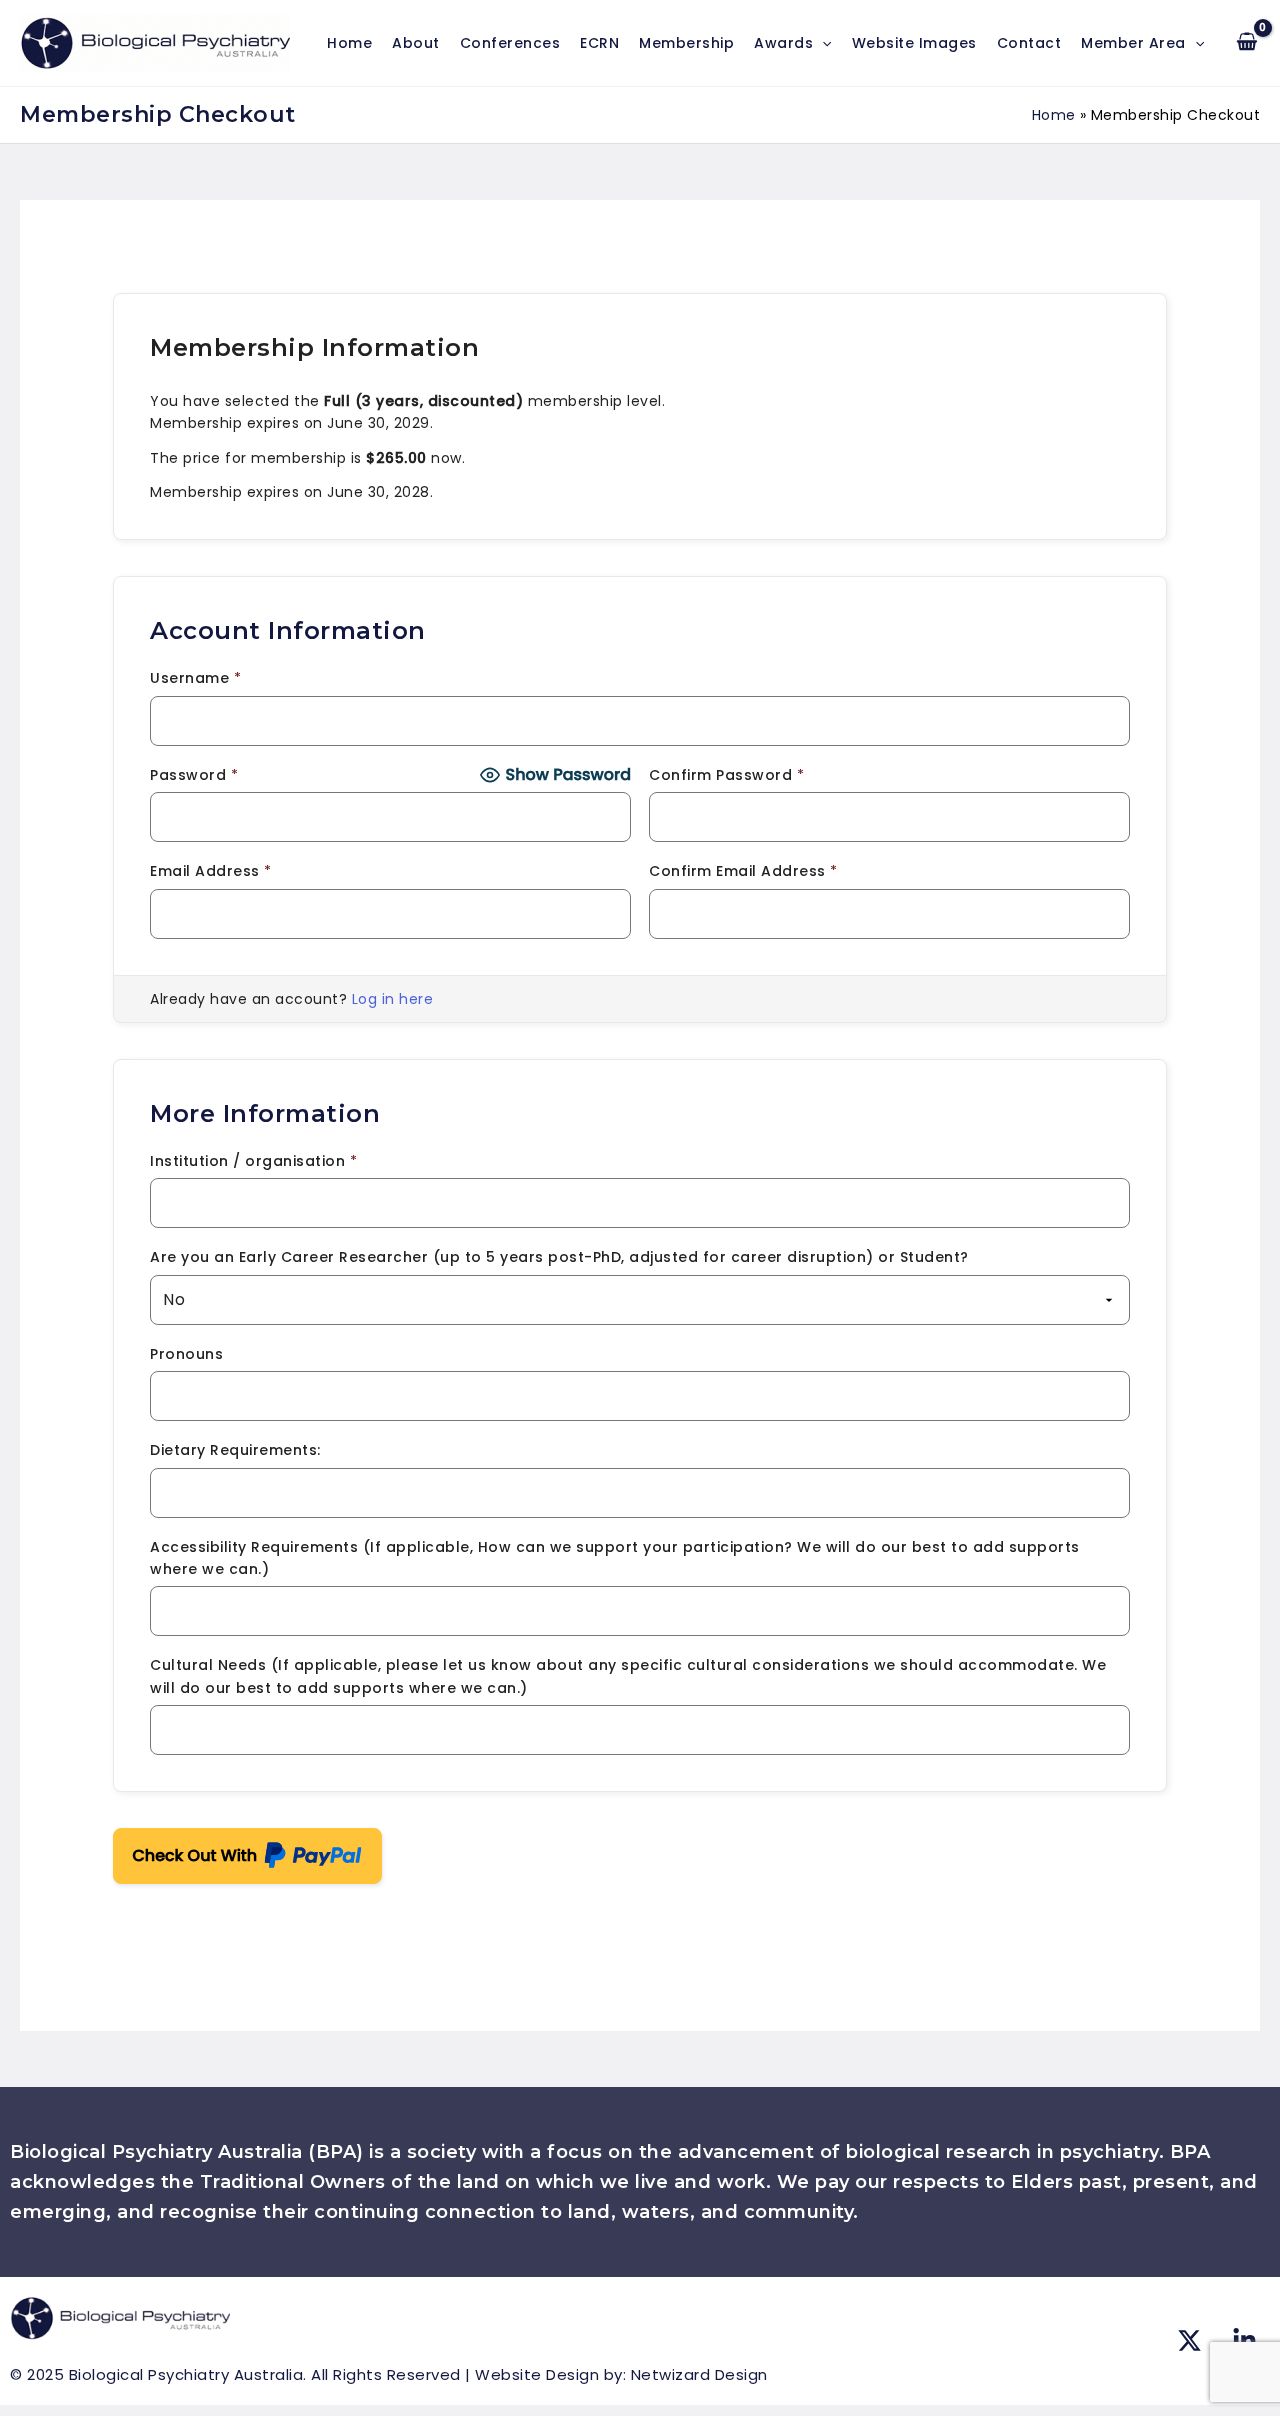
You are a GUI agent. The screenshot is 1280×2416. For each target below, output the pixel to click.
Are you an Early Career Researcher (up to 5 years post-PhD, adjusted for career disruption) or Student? (559, 1257)
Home (349, 43)
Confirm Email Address (743, 871)
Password (194, 775)
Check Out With (216, 1847)
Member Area (1133, 43)
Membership (686, 43)
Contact (1029, 43)
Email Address (211, 871)
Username (195, 678)
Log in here (393, 999)
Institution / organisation (253, 1161)
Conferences (510, 43)
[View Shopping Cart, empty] (1247, 43)
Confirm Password (726, 775)
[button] (822, 43)
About (416, 43)
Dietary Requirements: (235, 1450)
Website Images (914, 43)
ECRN (599, 43)
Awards (783, 43)
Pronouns (186, 1354)
